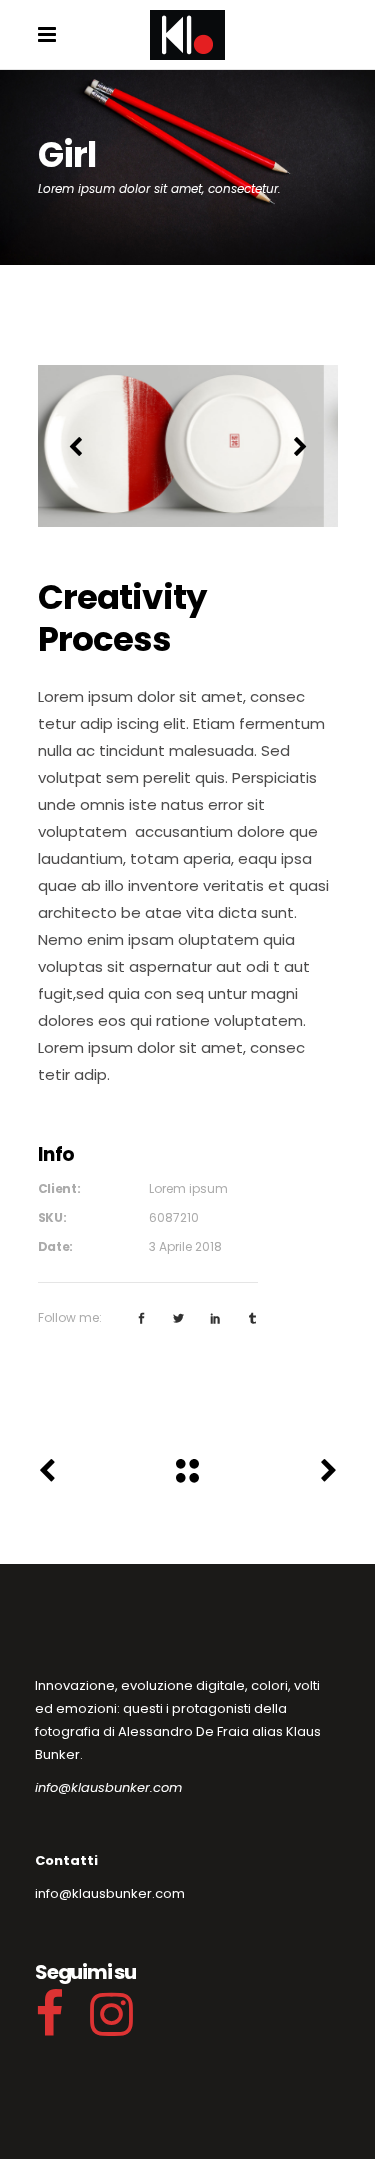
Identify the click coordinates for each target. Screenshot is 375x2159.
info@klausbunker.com (108, 1787)
